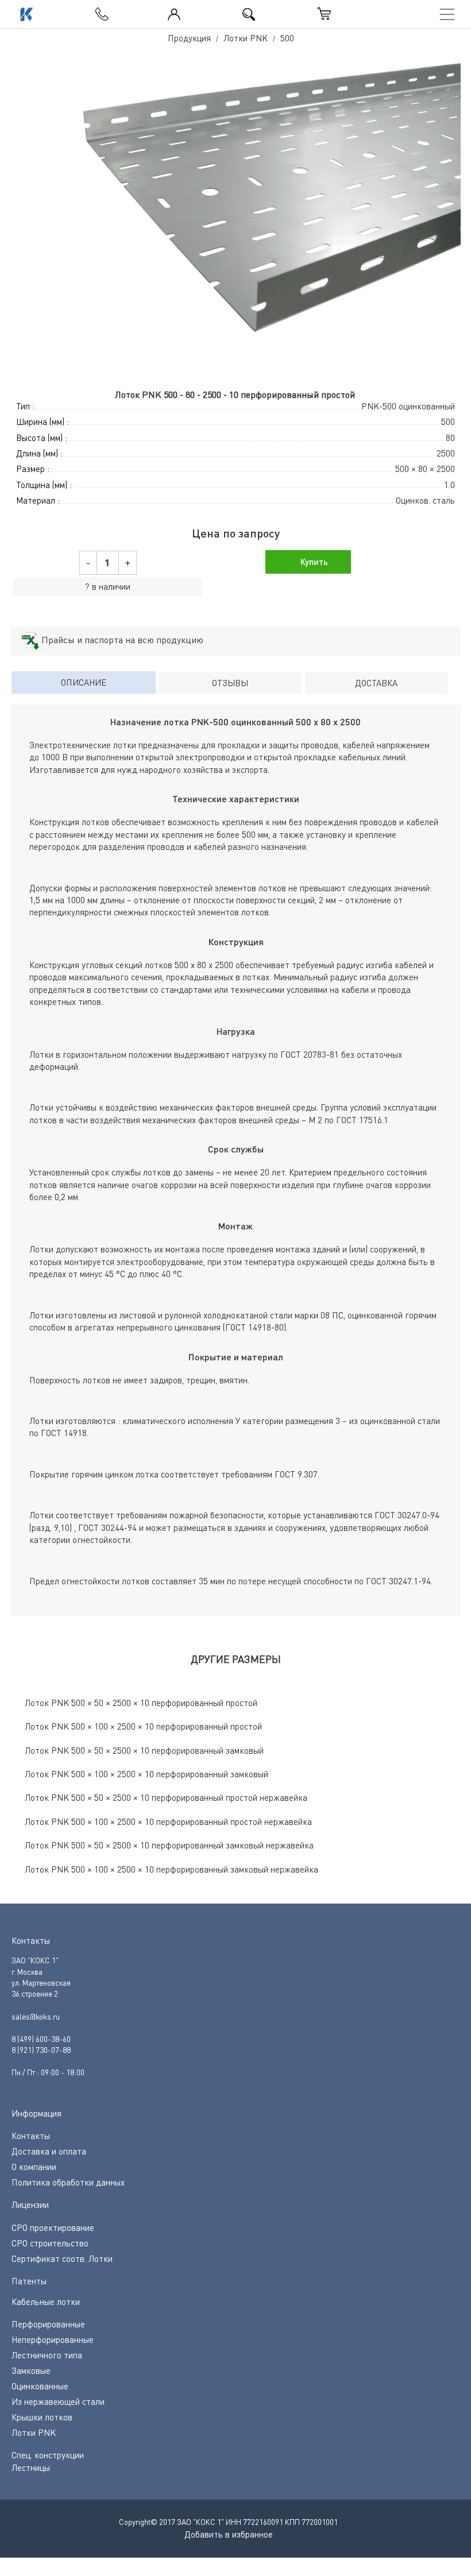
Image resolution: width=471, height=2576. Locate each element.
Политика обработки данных (68, 2182)
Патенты (29, 2281)
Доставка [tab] (376, 683)
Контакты (31, 2136)
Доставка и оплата (49, 2151)
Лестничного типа (47, 2355)
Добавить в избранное (229, 2534)
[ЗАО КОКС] (25, 14)
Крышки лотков (42, 2417)
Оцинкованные (40, 2386)
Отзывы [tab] (230, 683)
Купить (313, 562)
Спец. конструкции (48, 2455)
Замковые (31, 2370)
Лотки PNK (34, 2432)
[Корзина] (325, 14)
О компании (34, 2167)
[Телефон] (99, 11)
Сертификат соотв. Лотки (62, 2258)
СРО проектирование (53, 2227)
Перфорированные (48, 2324)
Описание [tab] (84, 682)
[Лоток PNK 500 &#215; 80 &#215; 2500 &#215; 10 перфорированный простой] (235, 218)
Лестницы (31, 2467)
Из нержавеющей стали (58, 2401)
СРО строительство (50, 2243)
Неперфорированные (53, 2339)
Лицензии (30, 2204)
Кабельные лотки (46, 2302)
